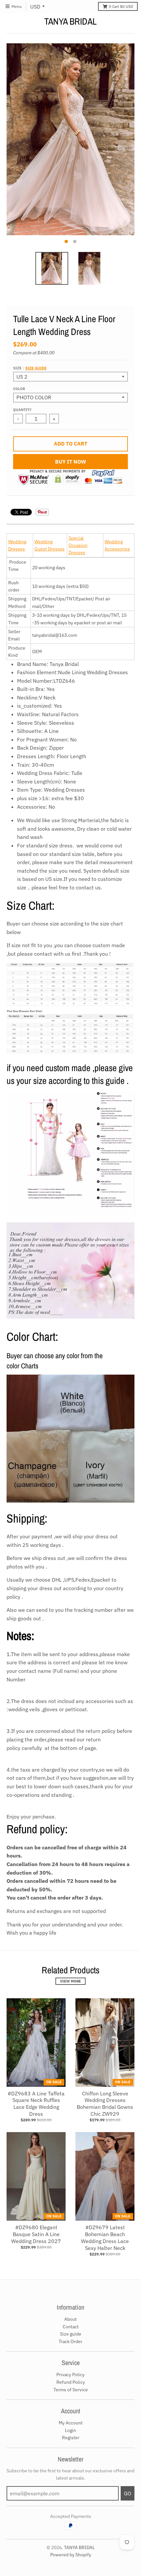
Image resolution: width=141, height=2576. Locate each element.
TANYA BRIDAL (70, 21)
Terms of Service (71, 2390)
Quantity (22, 410)
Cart (121, 6)
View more (70, 1981)
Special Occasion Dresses (78, 545)
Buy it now (71, 462)
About (70, 2319)
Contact (71, 2327)
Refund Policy (71, 2382)
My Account (71, 2423)
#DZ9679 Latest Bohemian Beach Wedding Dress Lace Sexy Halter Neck (105, 2237)
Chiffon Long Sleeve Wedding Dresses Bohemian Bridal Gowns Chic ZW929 (105, 2104)
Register (71, 2438)
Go (128, 2493)
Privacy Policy (70, 2375)
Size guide (36, 368)
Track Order (70, 2341)
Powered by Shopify (71, 2555)
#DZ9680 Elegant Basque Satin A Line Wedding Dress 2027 (36, 2234)
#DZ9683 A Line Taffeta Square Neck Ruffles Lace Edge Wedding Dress (36, 2104)
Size (30, 368)
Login (70, 2430)
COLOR (19, 389)
